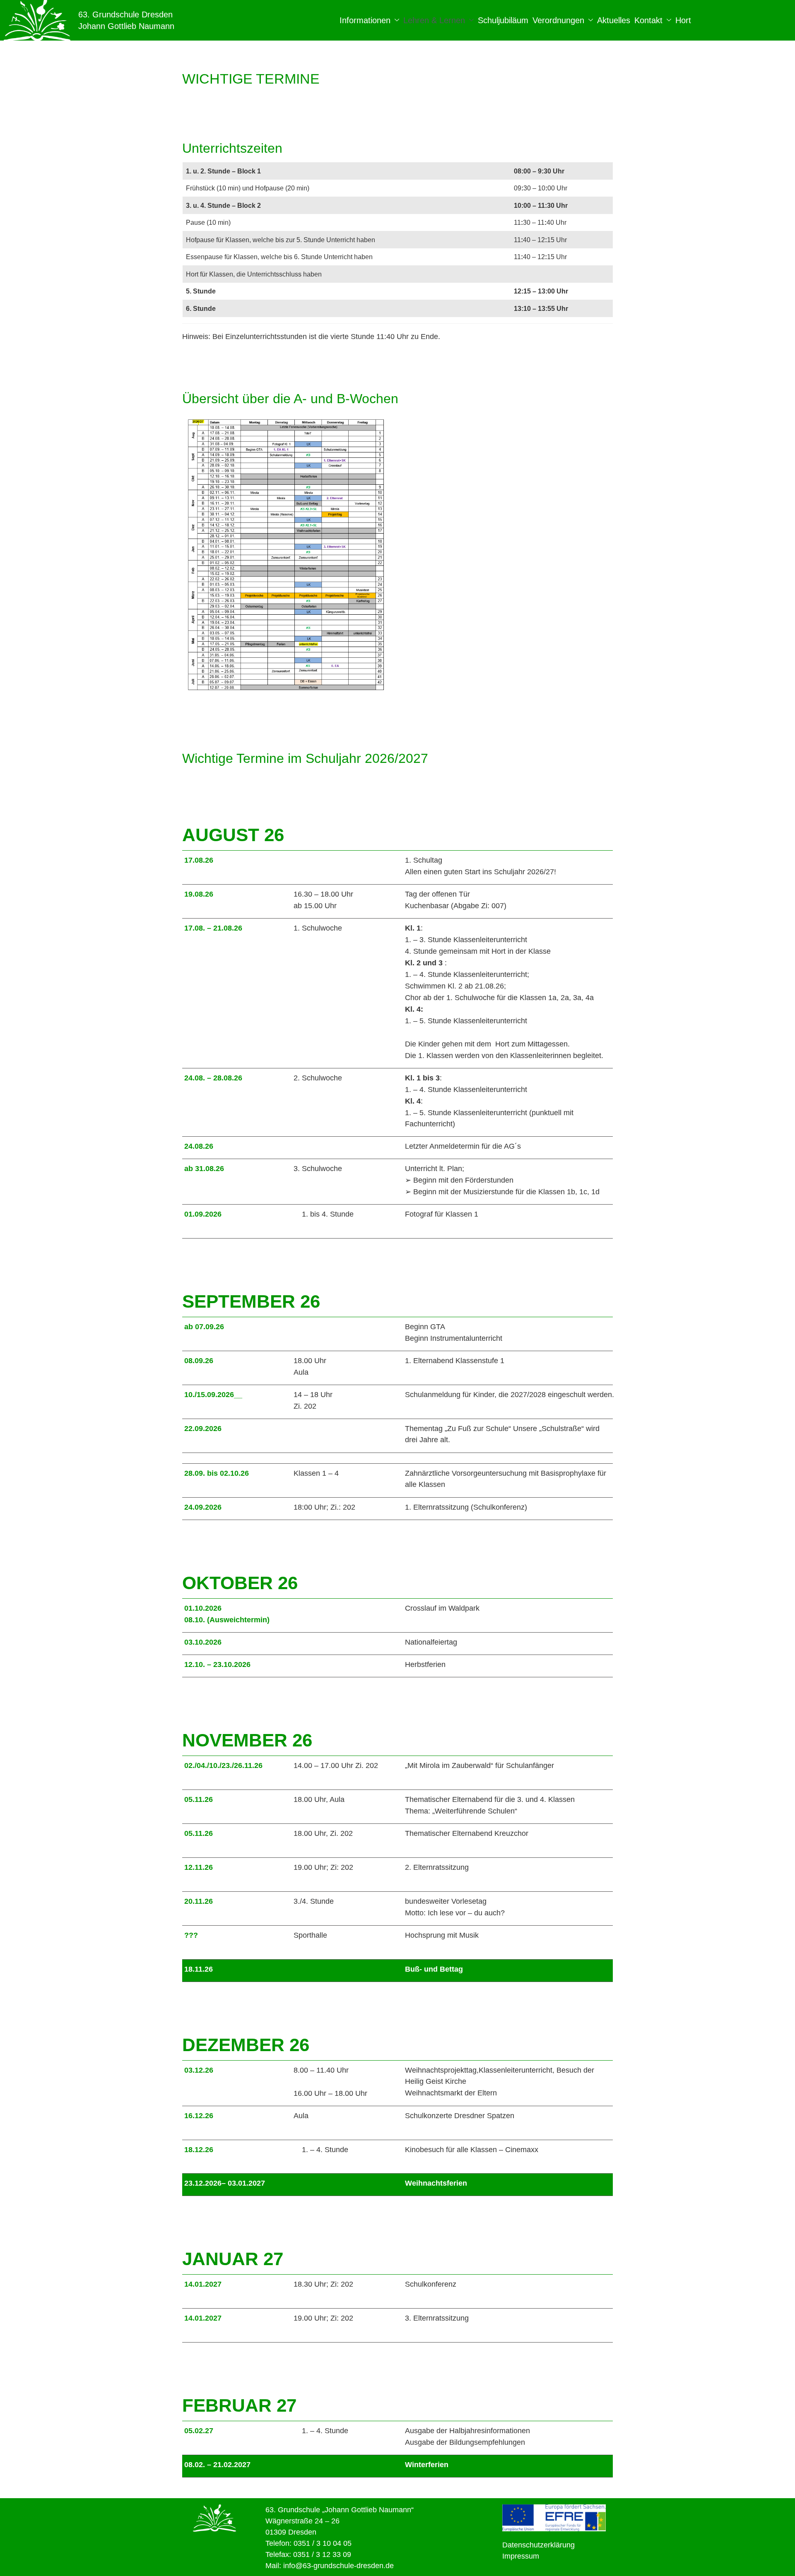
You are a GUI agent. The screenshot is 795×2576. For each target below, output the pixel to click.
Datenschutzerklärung (538, 2545)
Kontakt (648, 20)
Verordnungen (558, 20)
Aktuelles (614, 20)
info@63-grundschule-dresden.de (338, 2566)
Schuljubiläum (503, 20)
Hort (683, 20)
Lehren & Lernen (434, 20)
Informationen (365, 20)
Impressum (521, 2556)
